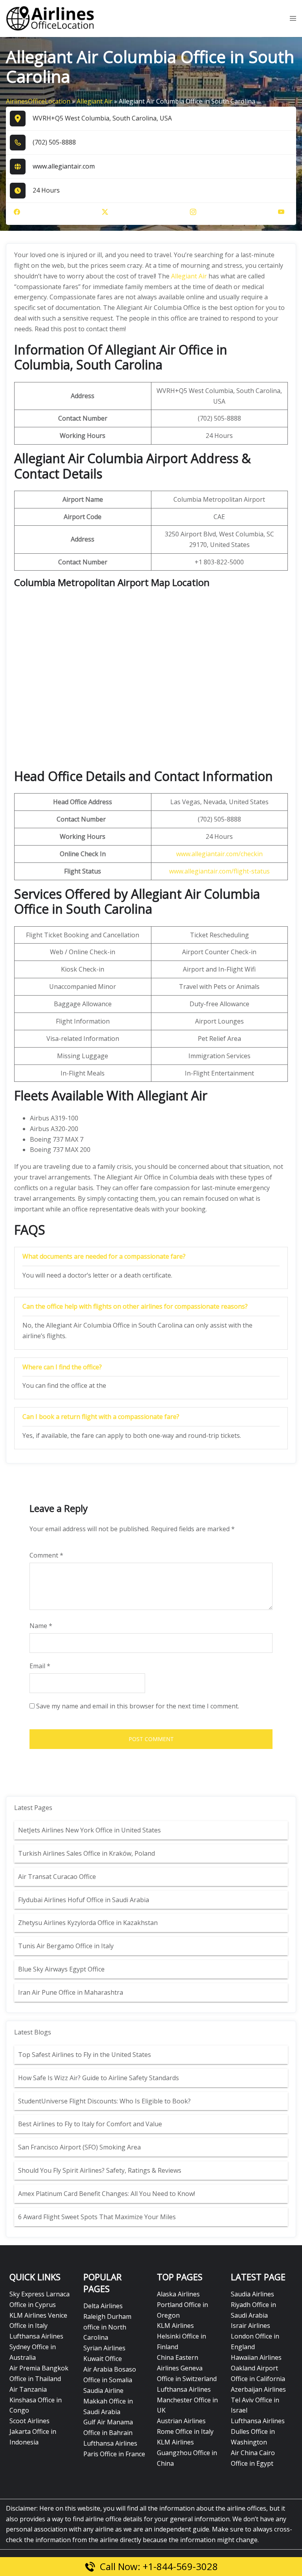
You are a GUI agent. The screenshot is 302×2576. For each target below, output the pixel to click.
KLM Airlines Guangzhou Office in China (187, 2453)
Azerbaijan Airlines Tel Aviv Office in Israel (258, 2400)
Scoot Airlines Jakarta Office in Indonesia (33, 2431)
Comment (46, 1555)
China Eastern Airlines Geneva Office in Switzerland (187, 2368)
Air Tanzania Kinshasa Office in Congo (36, 2400)
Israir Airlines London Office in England (255, 2336)
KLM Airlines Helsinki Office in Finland (181, 2336)
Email (40, 1666)
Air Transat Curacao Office (57, 1877)
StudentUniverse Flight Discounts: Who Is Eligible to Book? (105, 2101)
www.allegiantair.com (64, 166)
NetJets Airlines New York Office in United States (89, 1830)
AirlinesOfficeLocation (38, 101)
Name (41, 1626)
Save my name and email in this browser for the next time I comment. (138, 1706)
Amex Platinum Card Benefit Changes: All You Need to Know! (107, 2194)
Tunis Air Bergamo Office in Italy (66, 1946)
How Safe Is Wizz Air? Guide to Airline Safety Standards (99, 2078)
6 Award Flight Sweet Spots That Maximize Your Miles (97, 2217)
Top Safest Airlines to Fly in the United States (85, 2055)
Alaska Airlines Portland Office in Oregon (182, 2305)
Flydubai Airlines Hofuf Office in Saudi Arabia (84, 1900)
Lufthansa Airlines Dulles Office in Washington (258, 2431)
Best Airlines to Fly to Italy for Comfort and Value (90, 2124)
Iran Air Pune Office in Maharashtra (71, 1992)
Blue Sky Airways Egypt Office (61, 1969)
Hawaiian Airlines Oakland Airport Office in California (258, 2368)
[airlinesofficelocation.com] (50, 18)
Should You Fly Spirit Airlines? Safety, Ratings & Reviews (100, 2170)
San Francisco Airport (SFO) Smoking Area (79, 2147)
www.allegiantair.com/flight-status (219, 871)
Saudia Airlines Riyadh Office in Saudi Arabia (253, 2305)
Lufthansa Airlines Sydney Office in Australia (36, 2347)
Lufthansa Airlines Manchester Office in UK (187, 2400)
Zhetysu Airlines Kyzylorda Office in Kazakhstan (88, 1923)
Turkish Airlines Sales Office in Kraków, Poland (87, 1853)
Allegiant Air (95, 101)
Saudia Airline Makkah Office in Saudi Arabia (108, 2401)
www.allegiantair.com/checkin (219, 854)
